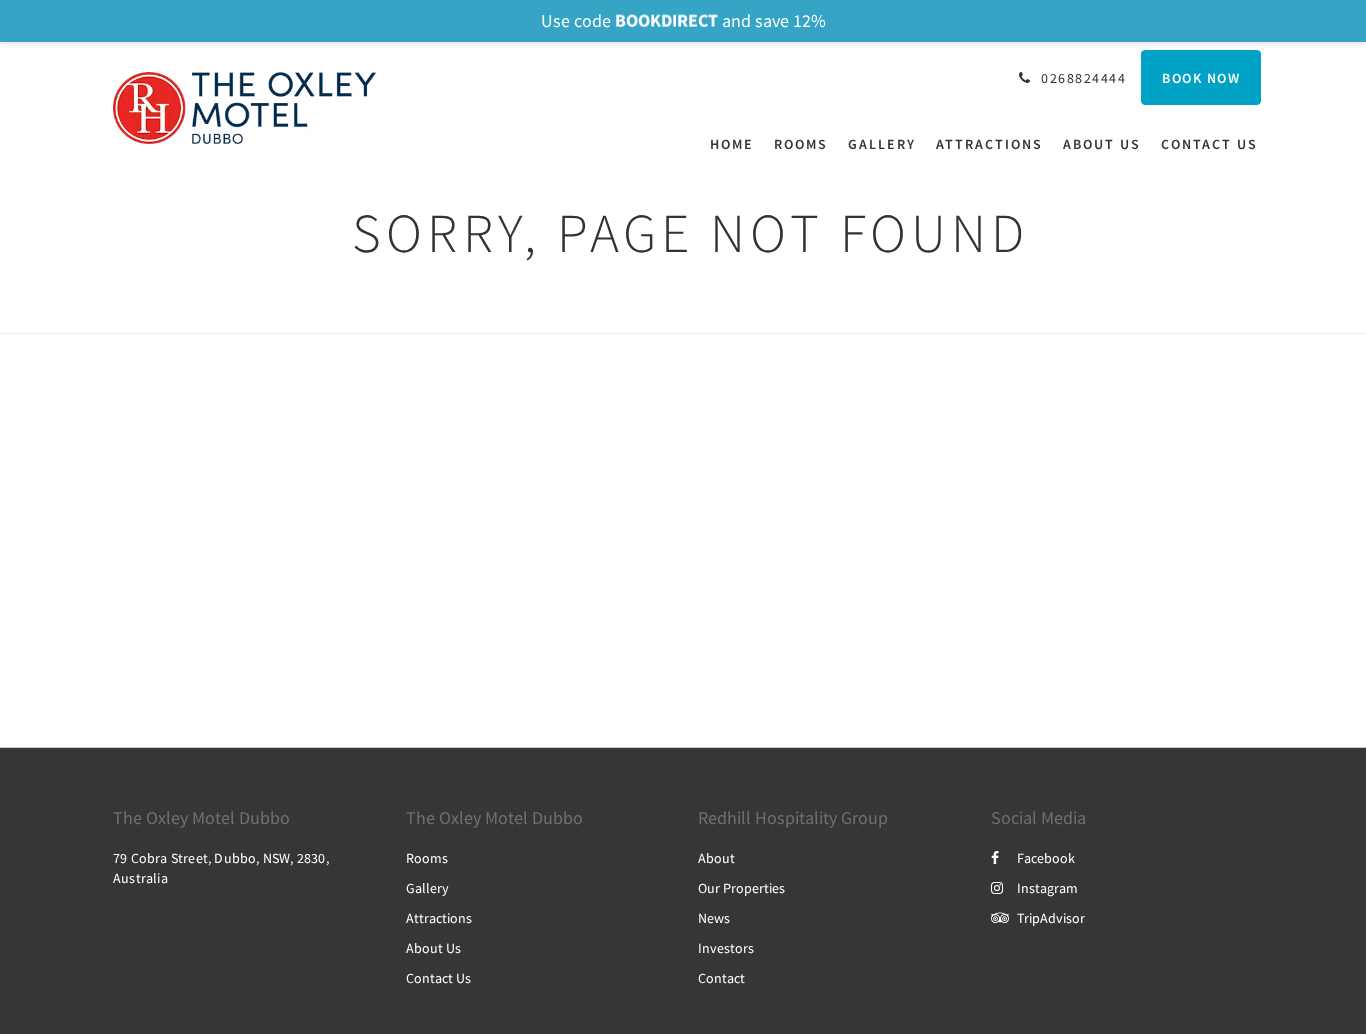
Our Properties (741, 888)
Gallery (427, 888)
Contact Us (438, 978)
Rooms (427, 858)
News (714, 918)
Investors (726, 948)
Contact (721, 978)
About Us (433, 948)
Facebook (1046, 858)
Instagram (1047, 888)
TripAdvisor (1051, 918)
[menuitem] (737, 144)
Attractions (439, 918)
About (716, 858)
